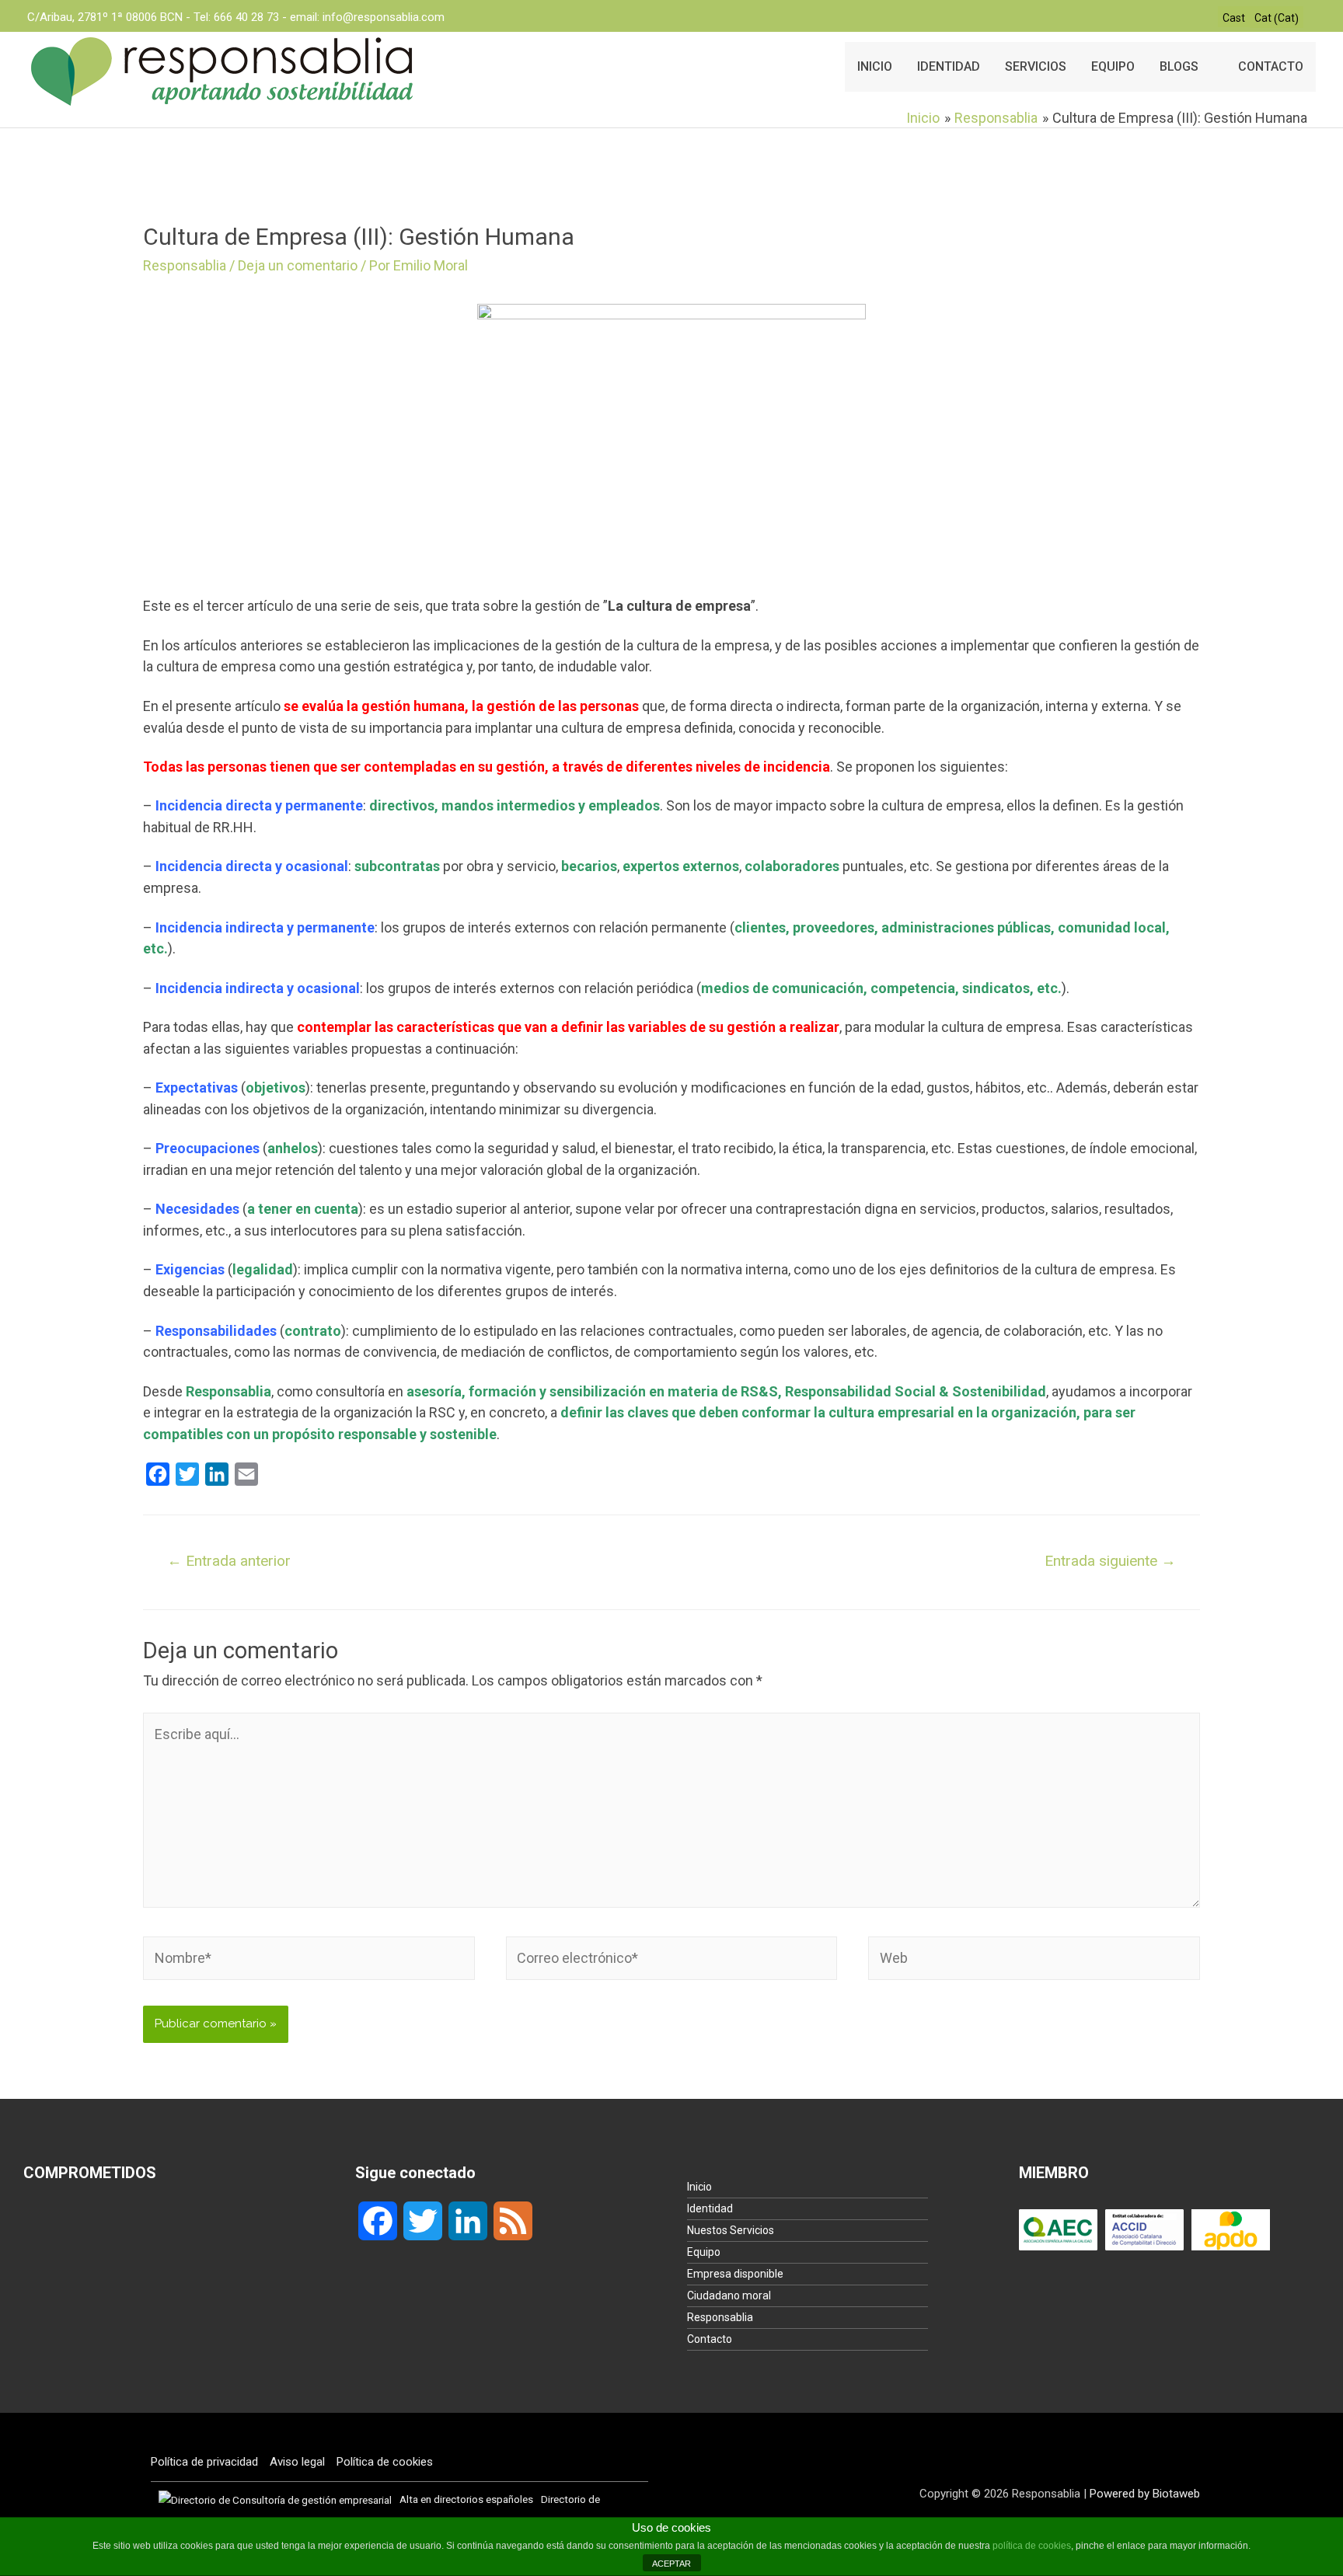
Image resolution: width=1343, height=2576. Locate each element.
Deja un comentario (298, 265)
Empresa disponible (735, 2274)
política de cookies (1032, 2546)
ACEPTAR (671, 2564)
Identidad (710, 2208)
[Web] (1034, 1961)
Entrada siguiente (1110, 1561)
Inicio (699, 2187)
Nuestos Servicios (731, 2230)
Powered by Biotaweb (1145, 2494)
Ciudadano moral (729, 2295)
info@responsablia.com (384, 17)
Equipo (704, 2252)
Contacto (710, 2339)
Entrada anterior (229, 1561)
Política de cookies (385, 2462)
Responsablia (185, 265)
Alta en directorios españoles (466, 2499)
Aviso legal (297, 2462)
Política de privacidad (204, 2462)
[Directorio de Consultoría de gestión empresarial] (275, 2499)
